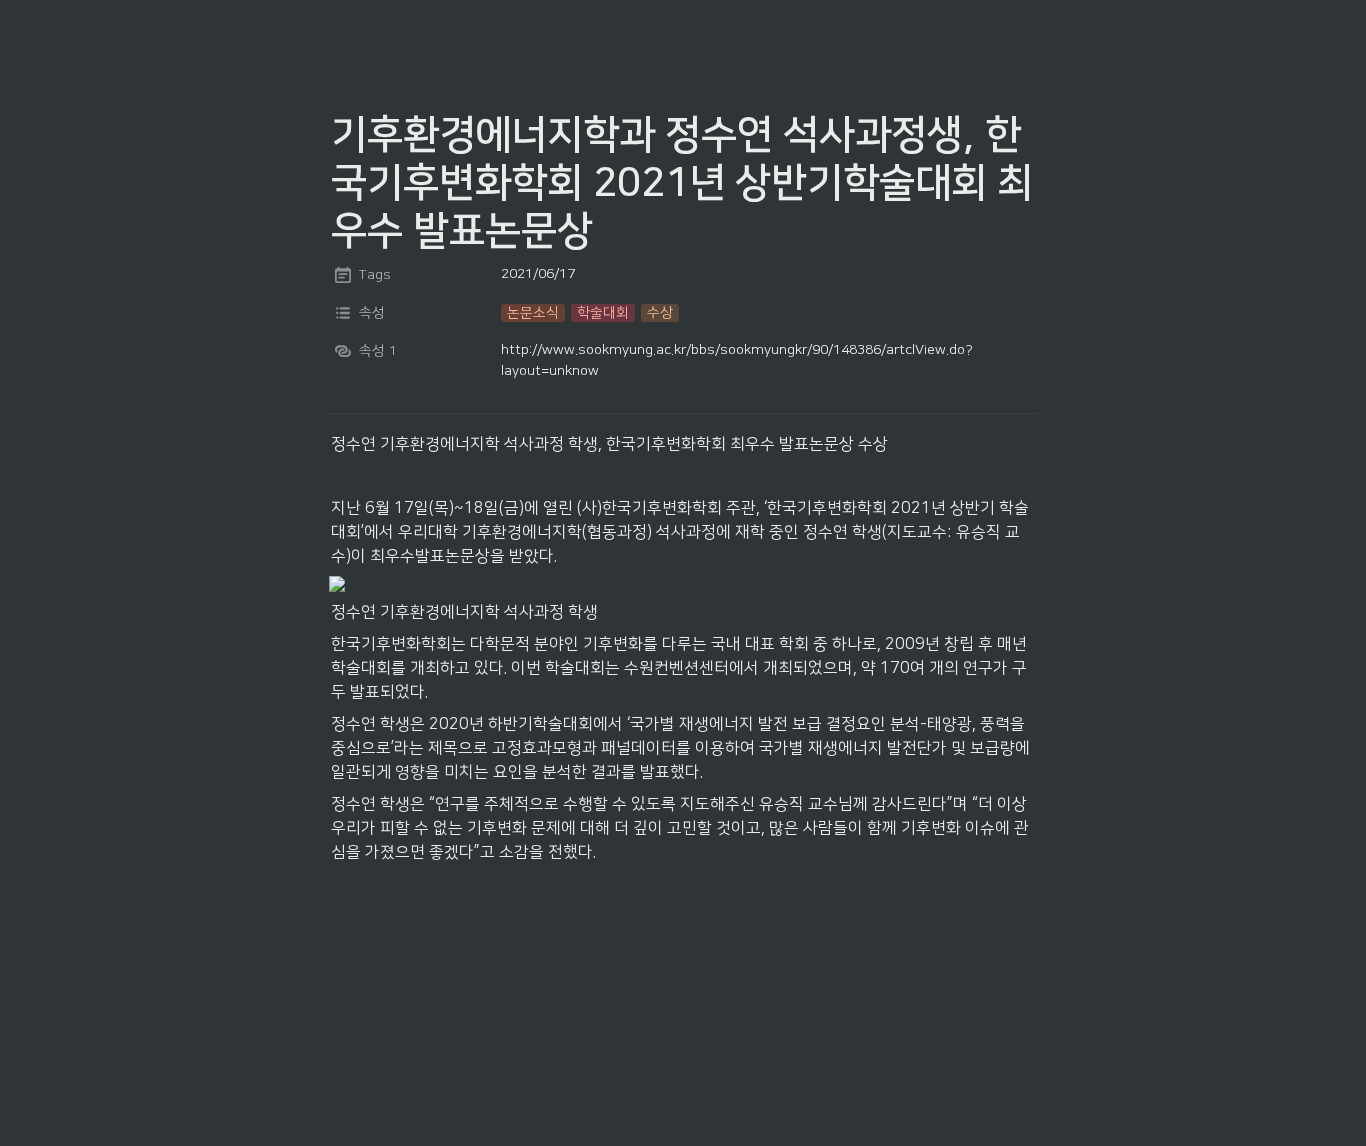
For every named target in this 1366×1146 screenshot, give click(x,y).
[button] (533, 313)
